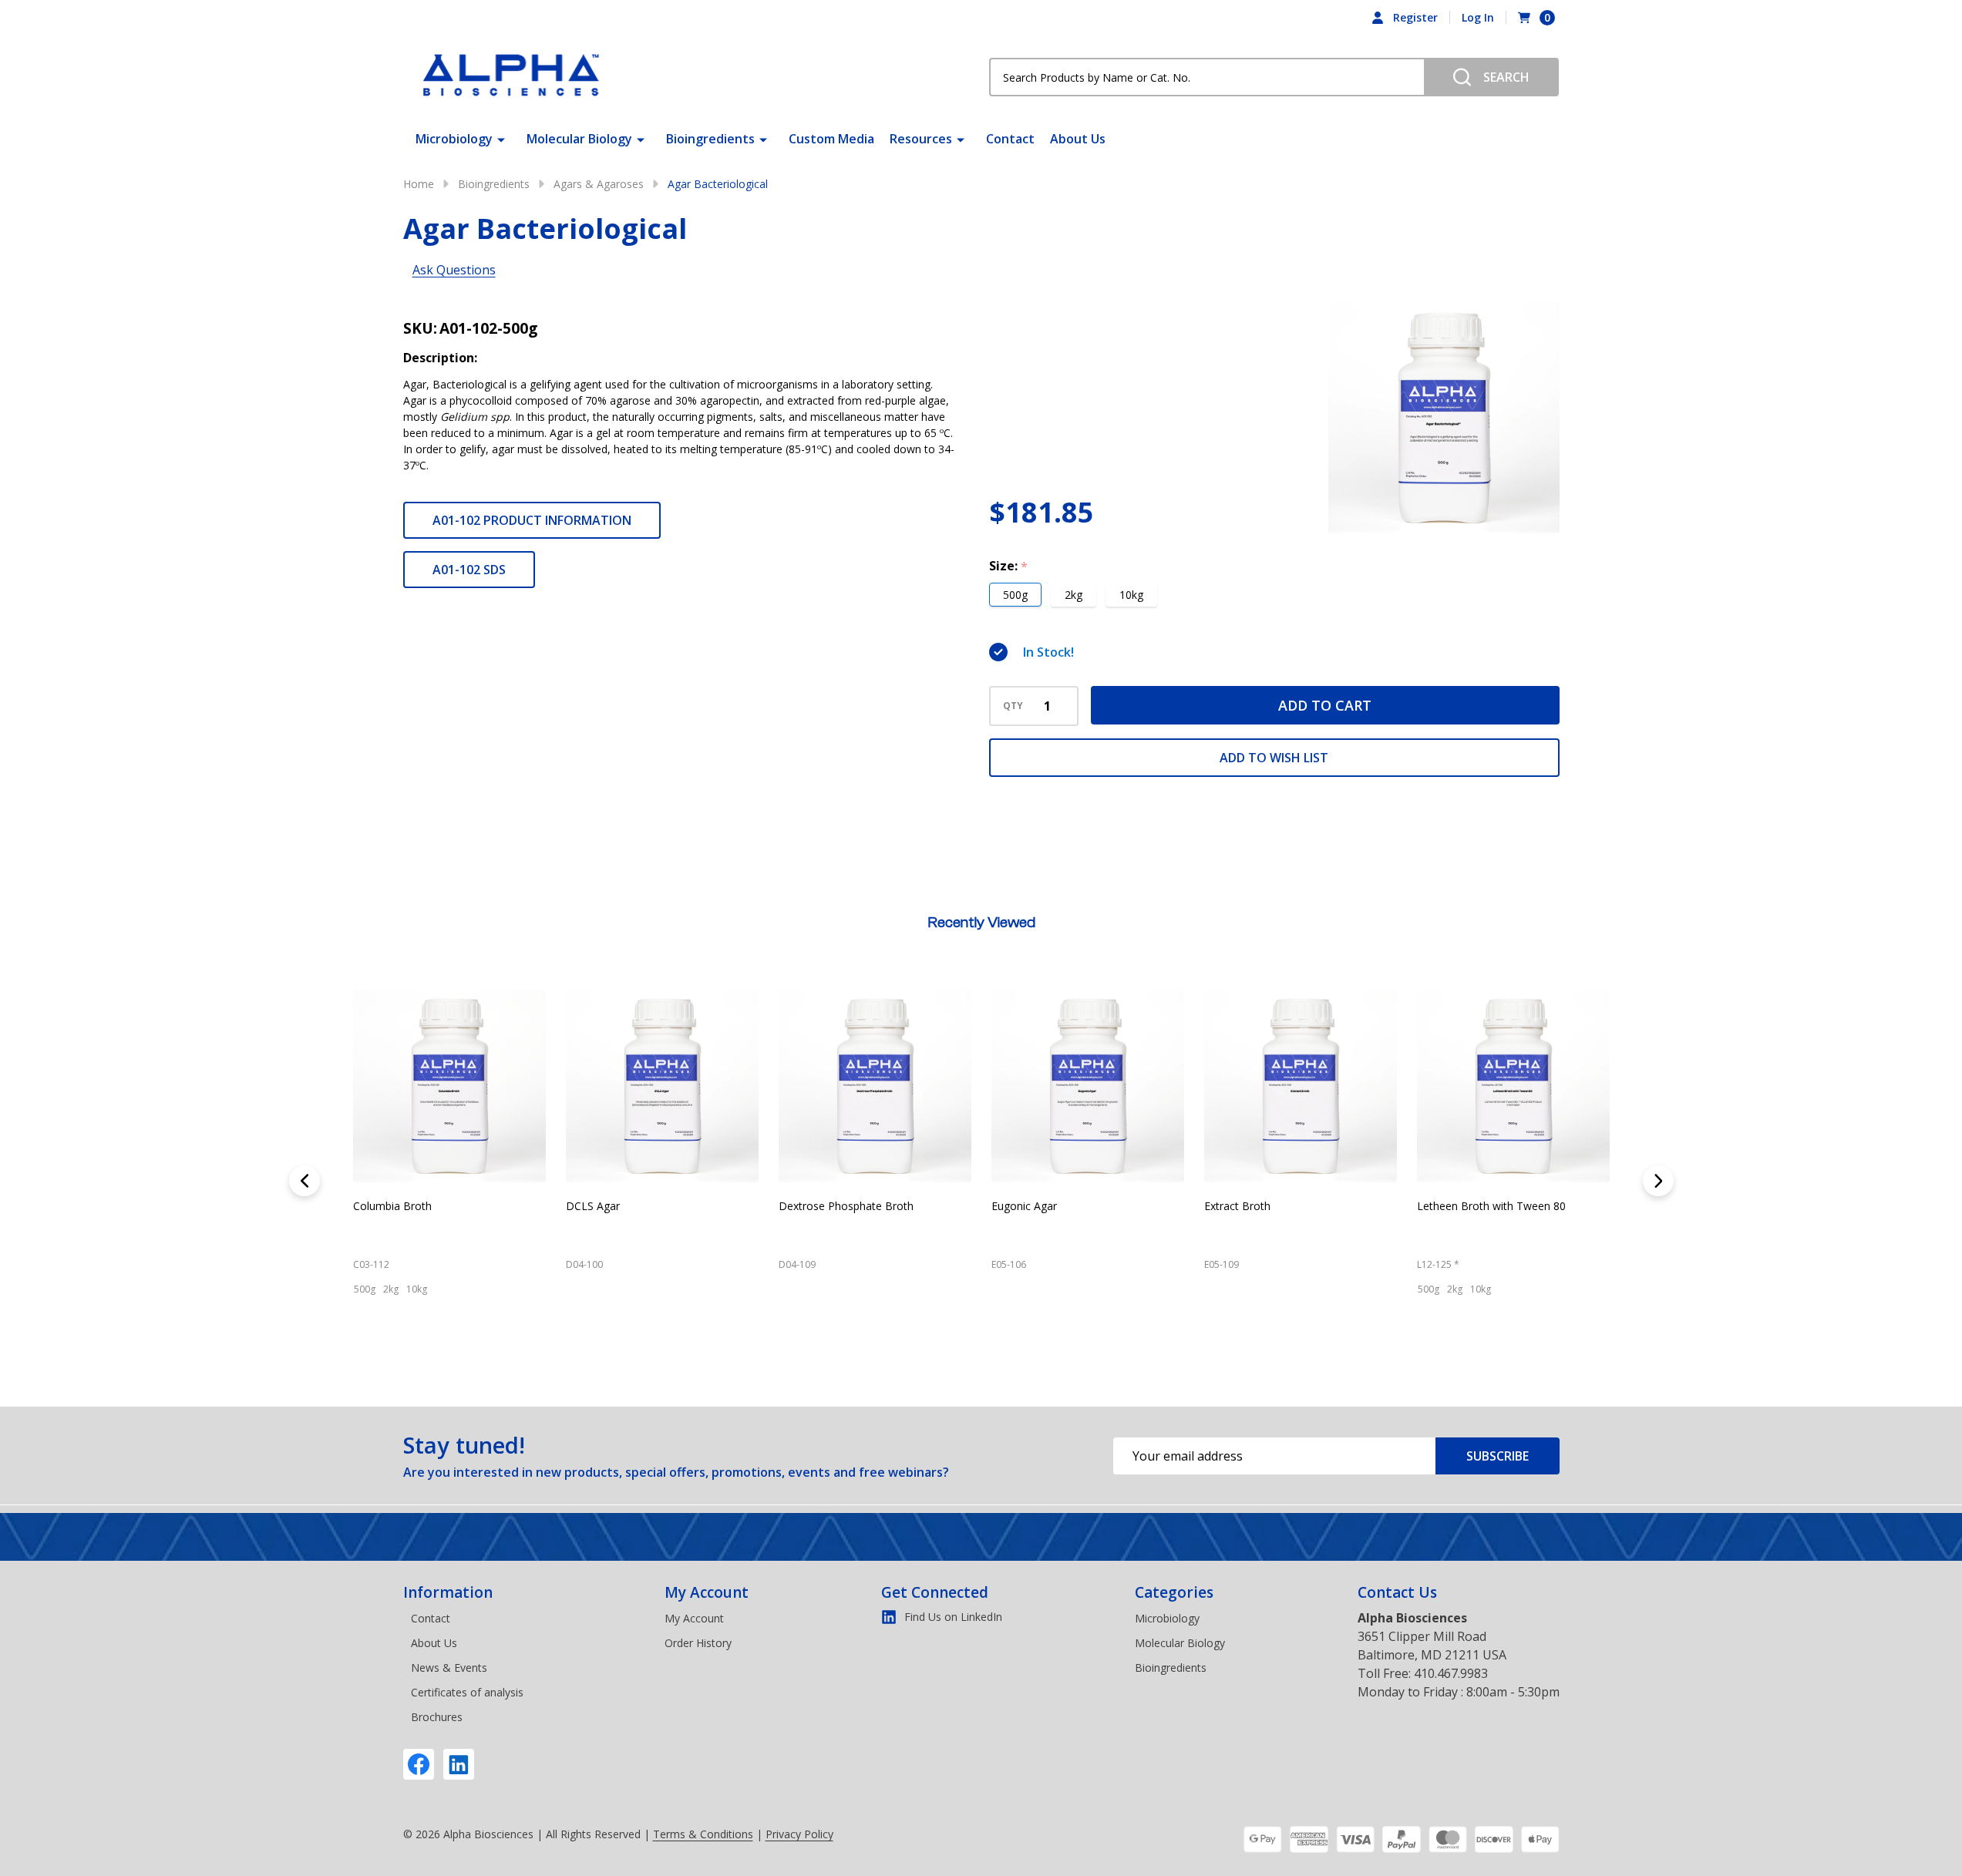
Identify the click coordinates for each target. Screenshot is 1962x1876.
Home (419, 184)
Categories (1174, 1592)
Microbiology (454, 139)
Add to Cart (1325, 705)
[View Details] (369, 1357)
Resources (921, 139)
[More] (501, 139)
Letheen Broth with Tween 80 (639, 1206)
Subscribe (1498, 1456)
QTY (1013, 706)
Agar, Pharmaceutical (831, 1206)
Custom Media (831, 139)
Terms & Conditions (703, 1834)
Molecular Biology (579, 139)
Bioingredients (710, 139)
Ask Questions (454, 270)
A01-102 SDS (469, 570)
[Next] (1658, 1181)
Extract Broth (386, 1206)
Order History (698, 1643)
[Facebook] (419, 1764)
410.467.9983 (1451, 1673)
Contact (1010, 139)
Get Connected (935, 1592)
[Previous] (305, 1181)
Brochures (437, 1717)
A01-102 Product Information (532, 520)
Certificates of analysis (467, 1692)
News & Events (449, 1668)
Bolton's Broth (1240, 1206)
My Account (707, 1592)
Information (448, 1592)
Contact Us (1397, 1592)
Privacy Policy (799, 1834)
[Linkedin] (459, 1764)
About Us (1078, 139)
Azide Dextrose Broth (1045, 1206)
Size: (1009, 566)
